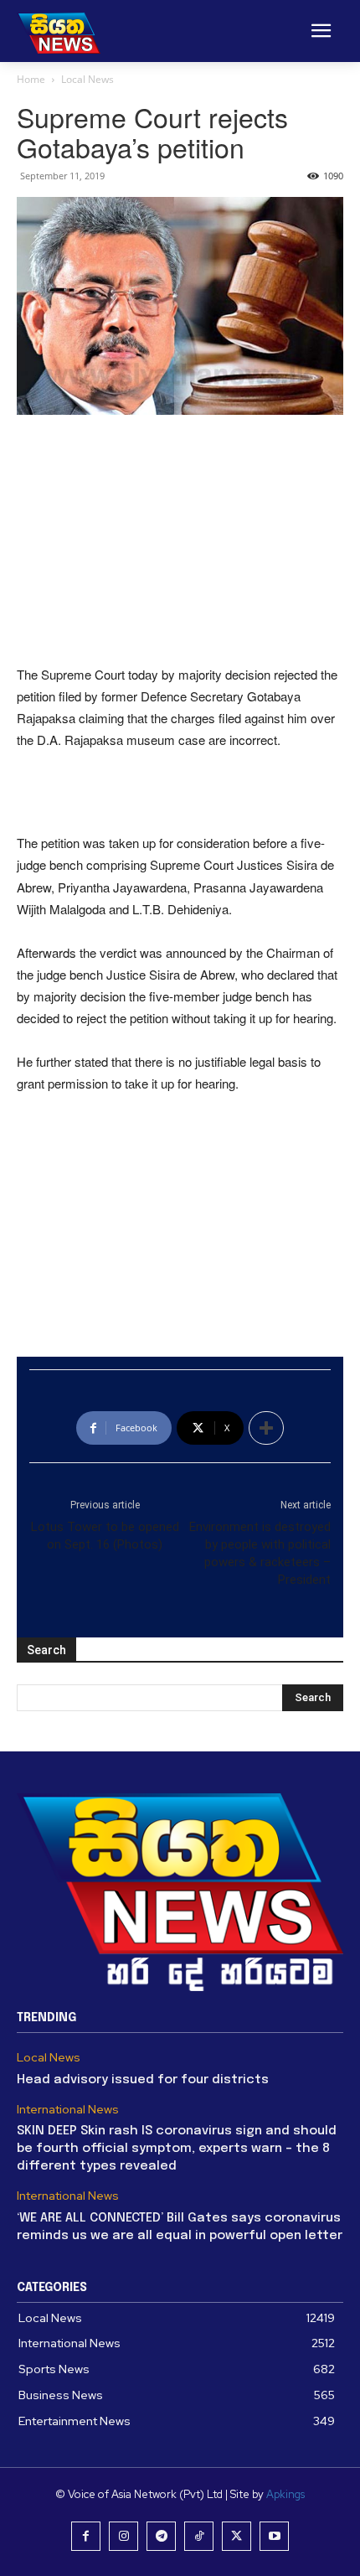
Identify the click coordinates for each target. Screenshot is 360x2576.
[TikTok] (199, 2536)
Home (31, 79)
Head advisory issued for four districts (143, 2080)
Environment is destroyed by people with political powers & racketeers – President (260, 1553)
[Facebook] (86, 2536)
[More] (266, 1428)
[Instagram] (123, 2536)
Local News (87, 79)
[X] (237, 2536)
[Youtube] (274, 2536)
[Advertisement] (180, 541)
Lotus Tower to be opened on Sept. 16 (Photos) (105, 1536)
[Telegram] (161, 2536)
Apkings (285, 2494)
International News (68, 2110)
